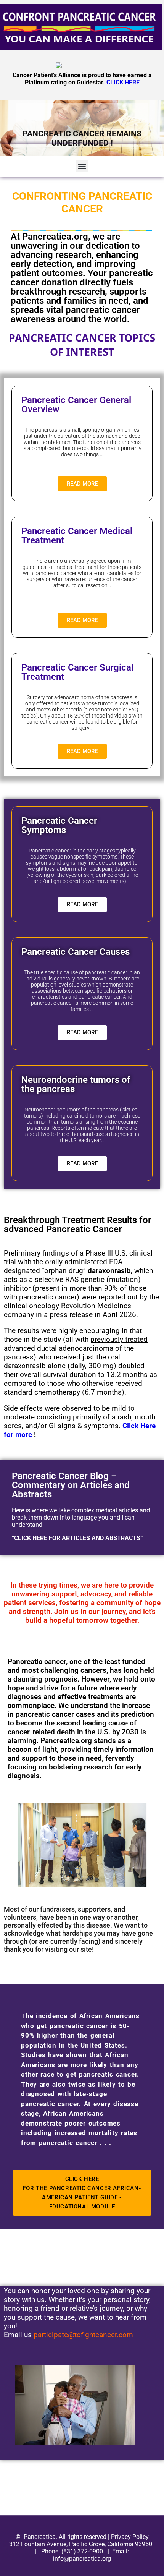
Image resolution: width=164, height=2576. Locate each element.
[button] (82, 166)
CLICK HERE (123, 82)
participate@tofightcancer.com (83, 2335)
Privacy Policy (130, 2537)
